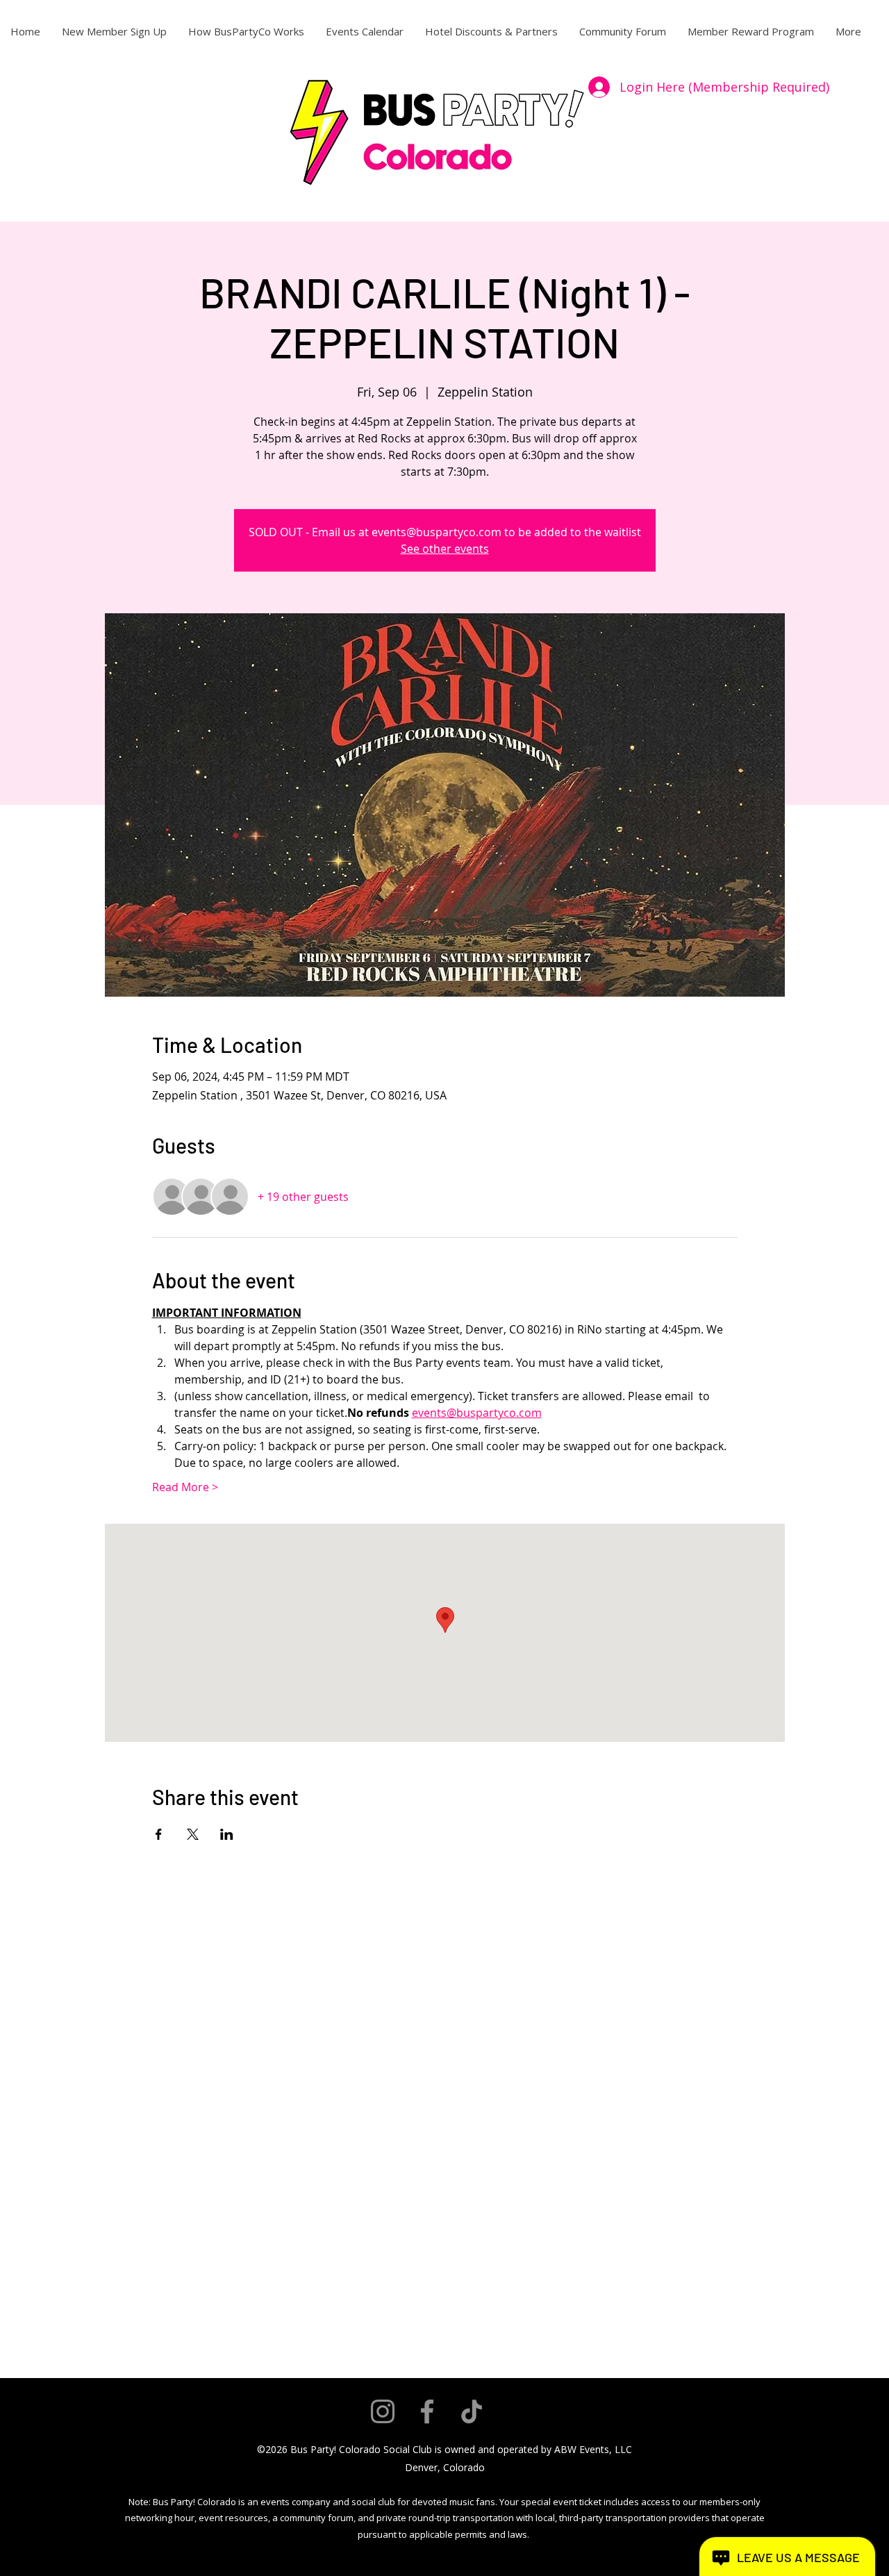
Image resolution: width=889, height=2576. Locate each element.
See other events (445, 549)
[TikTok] (472, 2411)
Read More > (185, 1487)
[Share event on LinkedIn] (227, 1834)
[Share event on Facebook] (159, 1834)
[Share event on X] (193, 1834)
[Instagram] (383, 2411)
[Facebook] (427, 2411)
